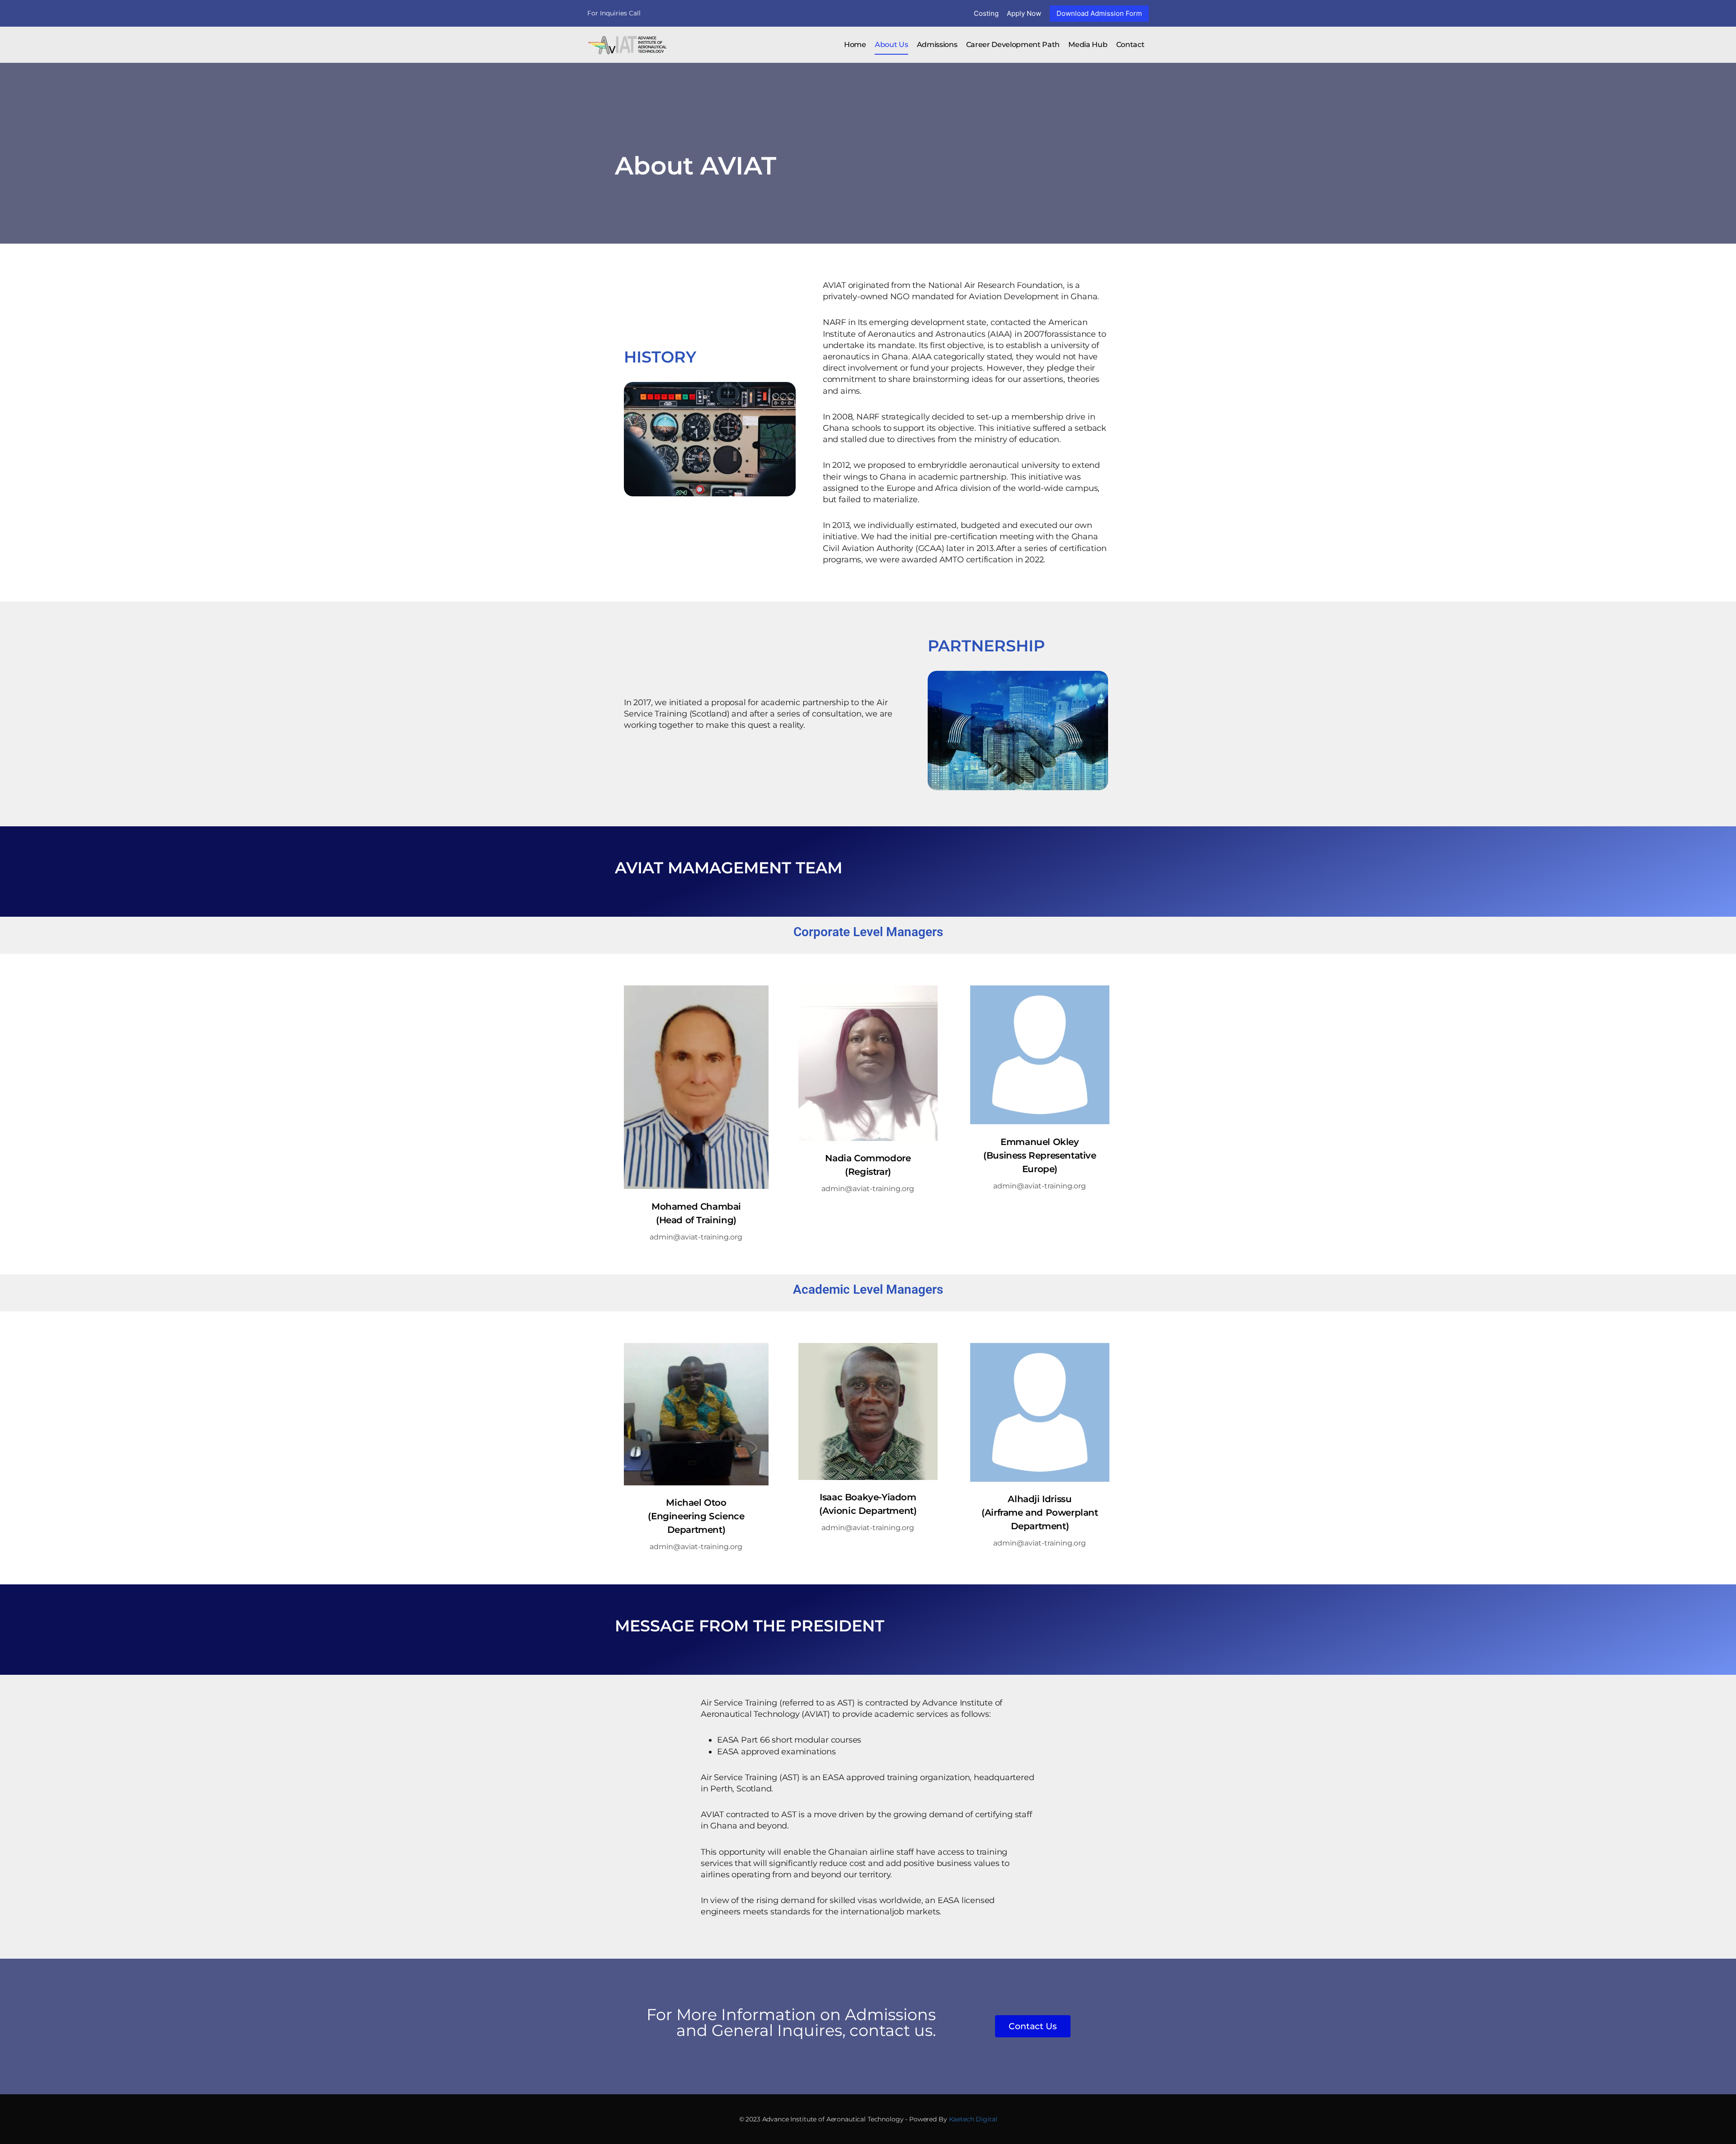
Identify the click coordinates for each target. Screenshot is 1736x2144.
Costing (986, 13)
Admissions (937, 45)
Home (855, 45)
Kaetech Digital (973, 2119)
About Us (891, 45)
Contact (1130, 45)
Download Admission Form (1099, 13)
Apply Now (1024, 13)
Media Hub (1088, 45)
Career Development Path (1013, 45)
